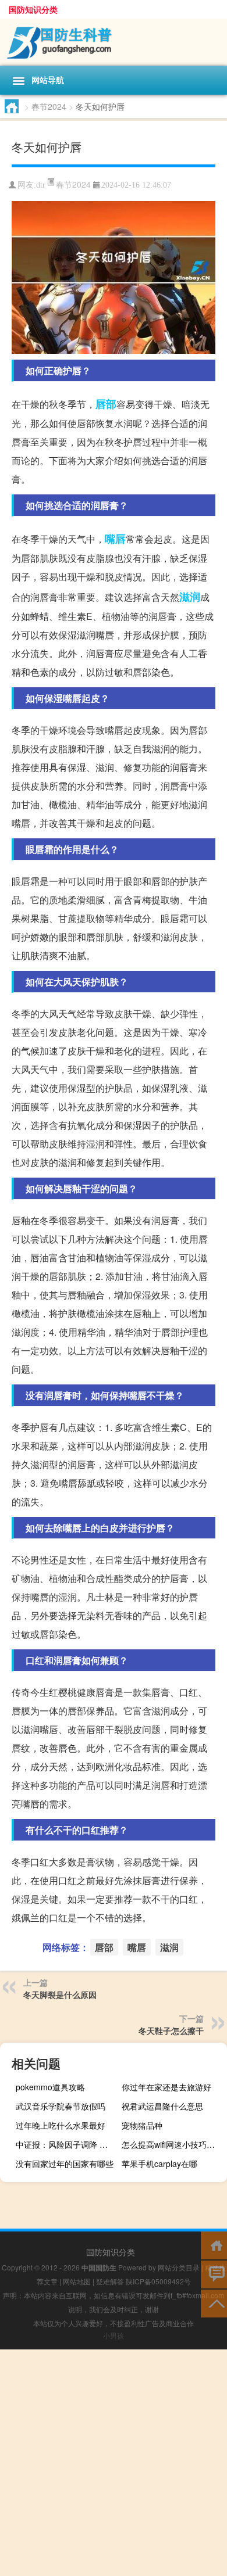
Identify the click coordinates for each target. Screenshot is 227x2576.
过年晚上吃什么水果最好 (61, 2125)
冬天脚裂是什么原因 (60, 1994)
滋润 (190, 597)
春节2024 (49, 106)
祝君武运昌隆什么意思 (162, 2106)
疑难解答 (110, 2281)
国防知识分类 (33, 9)
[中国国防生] (114, 42)
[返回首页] (214, 2245)
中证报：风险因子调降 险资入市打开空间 (67, 2144)
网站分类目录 (179, 2267)
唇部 (106, 404)
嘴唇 (115, 539)
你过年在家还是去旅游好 (166, 2087)
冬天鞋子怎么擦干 (171, 2030)
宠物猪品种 (142, 2125)
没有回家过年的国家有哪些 (65, 2164)
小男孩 (114, 2335)
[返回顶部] (214, 2303)
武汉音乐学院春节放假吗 (61, 2106)
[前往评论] (214, 2274)
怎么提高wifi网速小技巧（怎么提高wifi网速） (173, 2144)
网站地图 (77, 2281)
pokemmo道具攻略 (50, 2087)
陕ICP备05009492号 (158, 2281)
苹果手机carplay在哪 (159, 2164)
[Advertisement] (114, 2463)
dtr (41, 185)
